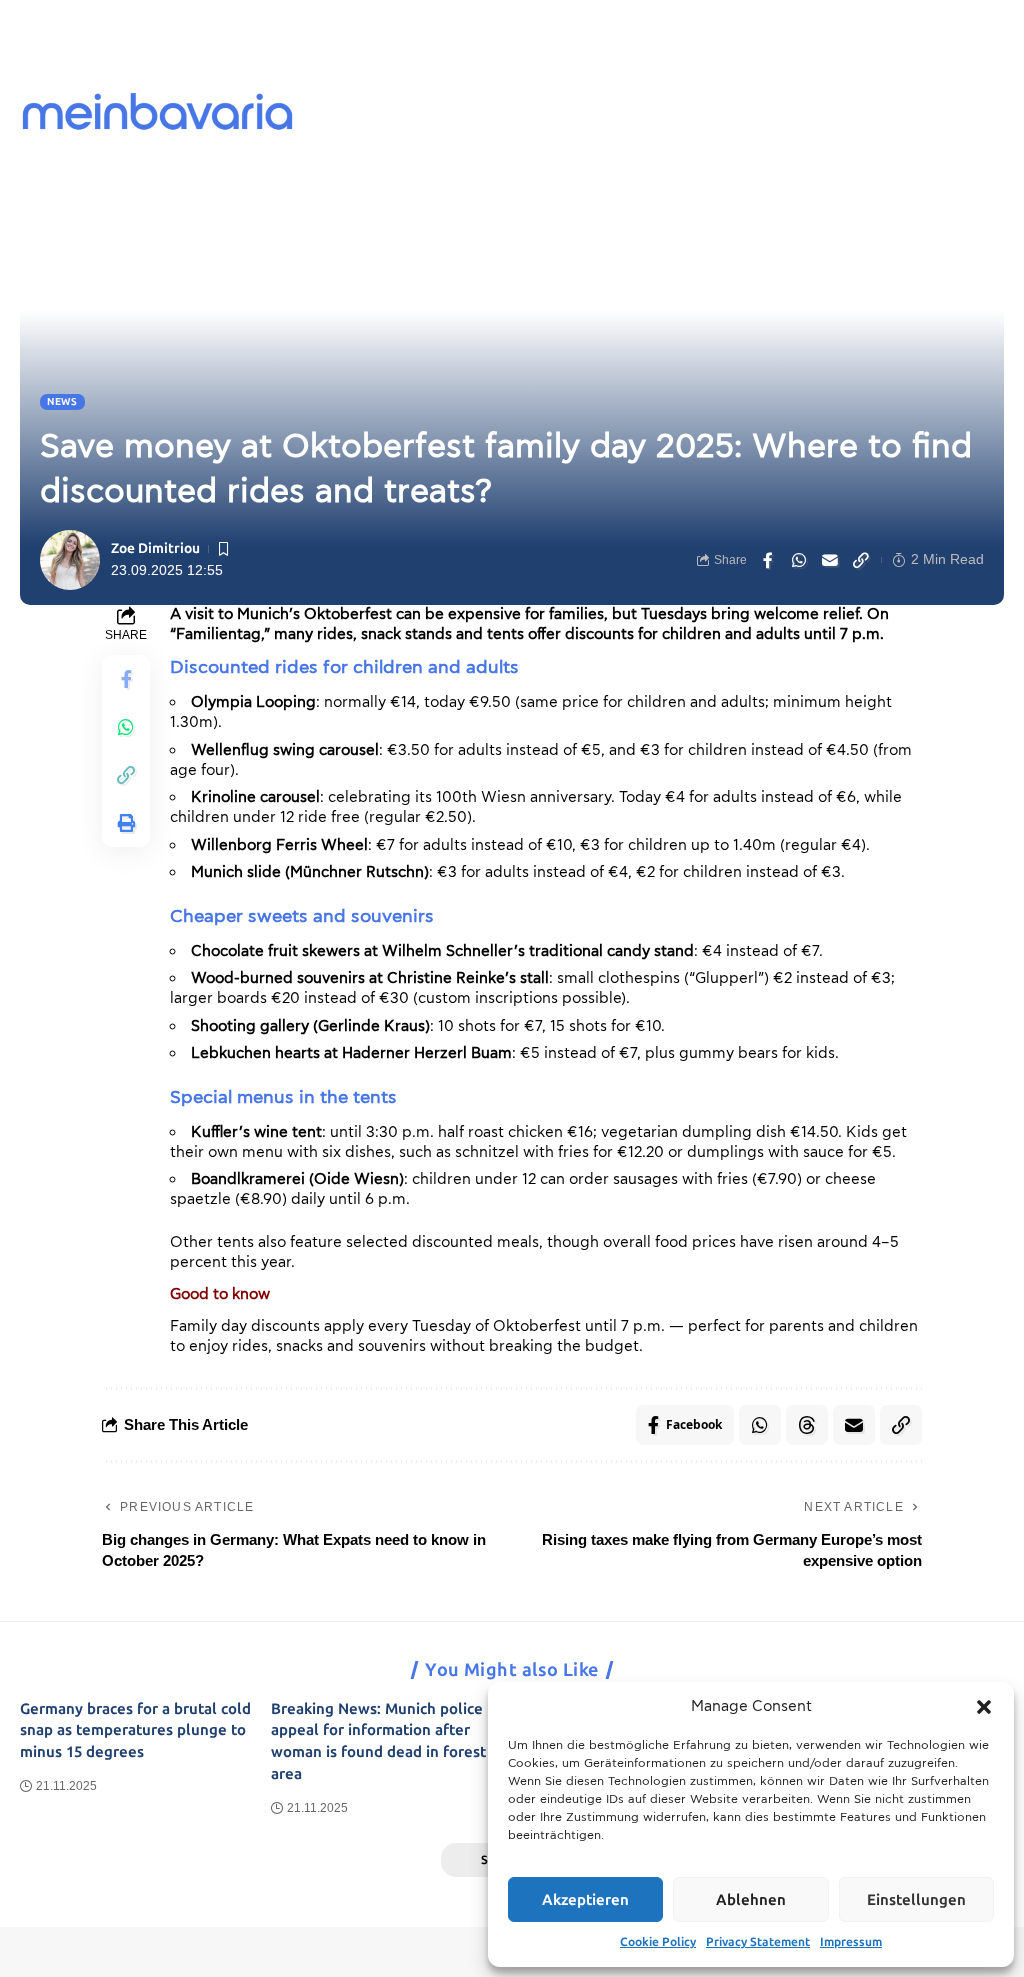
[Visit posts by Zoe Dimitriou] (70, 560)
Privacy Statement (758, 1942)
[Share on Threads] (807, 1425)
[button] (984, 1707)
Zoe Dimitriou (155, 548)
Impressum (851, 1942)
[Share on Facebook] (768, 560)
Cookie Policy (658, 1942)
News (62, 402)
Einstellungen (916, 1900)
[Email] (830, 560)
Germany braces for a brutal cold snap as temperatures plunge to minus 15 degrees (135, 1731)
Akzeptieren (585, 1900)
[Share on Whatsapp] (799, 560)
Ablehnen (751, 1900)
